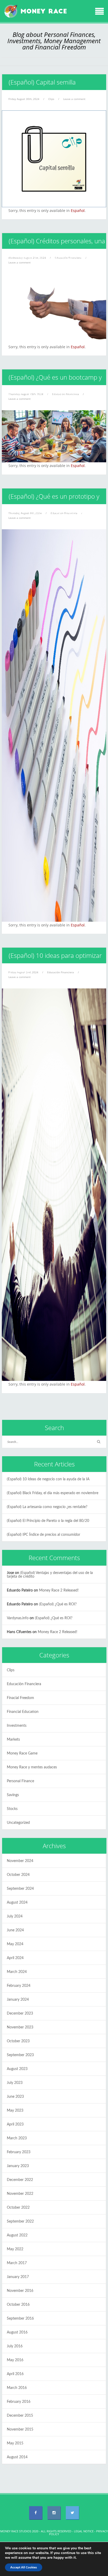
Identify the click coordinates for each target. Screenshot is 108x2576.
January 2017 (18, 2277)
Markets (13, 1740)
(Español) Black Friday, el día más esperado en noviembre (53, 1493)
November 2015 (20, 2429)
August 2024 (17, 1903)
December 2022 (20, 2180)
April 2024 (15, 1958)
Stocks (12, 1809)
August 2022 (17, 2235)
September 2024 (20, 1889)
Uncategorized (18, 1823)
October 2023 (18, 2041)
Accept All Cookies (24, 2567)
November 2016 (20, 2291)
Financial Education (23, 1712)
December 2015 (20, 2416)
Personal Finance (20, 1781)
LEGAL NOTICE (84, 2531)
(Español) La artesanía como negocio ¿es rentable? (47, 1507)
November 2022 (20, 2194)
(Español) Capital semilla (42, 82)
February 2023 (19, 2152)
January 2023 (18, 2166)
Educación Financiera (61, 972)
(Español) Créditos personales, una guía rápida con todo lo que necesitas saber (54, 257)
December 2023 (20, 2013)
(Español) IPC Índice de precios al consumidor (44, 1535)
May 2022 (15, 2249)
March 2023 (17, 2138)
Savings (13, 1795)
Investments (17, 1726)
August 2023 (17, 2069)
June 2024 (15, 1930)
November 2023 (20, 2027)
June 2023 (15, 2097)
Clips (51, 99)
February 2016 (19, 2402)
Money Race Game (22, 1753)
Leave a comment (74, 99)
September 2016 (20, 2319)
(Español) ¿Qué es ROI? (58, 1604)
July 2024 (15, 1916)
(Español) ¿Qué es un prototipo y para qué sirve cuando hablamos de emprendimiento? (52, 512)
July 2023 (15, 2083)
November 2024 (20, 1861)
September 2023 (20, 2055)
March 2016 (17, 2388)
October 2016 (18, 2305)
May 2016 (15, 2360)
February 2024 (19, 1986)
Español (78, 210)
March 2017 (17, 2263)
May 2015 (15, 2443)
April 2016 (15, 2374)
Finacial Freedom (20, 1698)
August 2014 (17, 2457)
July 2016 (15, 2346)
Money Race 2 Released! (59, 1590)
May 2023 (15, 2111)
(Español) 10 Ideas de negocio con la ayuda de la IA (48, 1479)
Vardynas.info (18, 1618)
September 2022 (20, 2221)
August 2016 (17, 2332)
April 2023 (15, 2124)
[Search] (99, 1442)
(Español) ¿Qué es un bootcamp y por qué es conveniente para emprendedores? (52, 393)
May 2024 (15, 1944)
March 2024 (17, 1972)
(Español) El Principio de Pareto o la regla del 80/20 (48, 1521)
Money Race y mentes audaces (32, 1767)
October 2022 (18, 2208)
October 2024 (18, 1875)
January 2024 (18, 2000)
